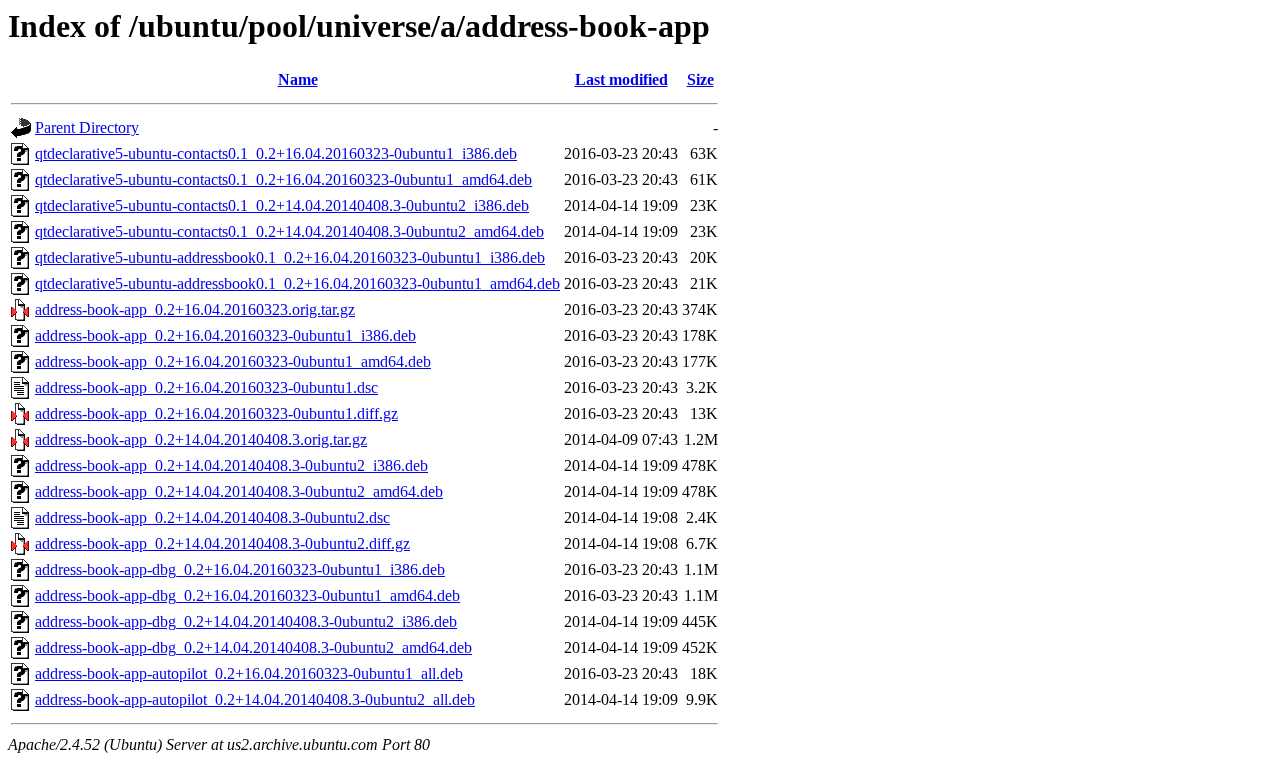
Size (700, 79)
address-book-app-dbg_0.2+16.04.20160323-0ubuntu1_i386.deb (240, 569)
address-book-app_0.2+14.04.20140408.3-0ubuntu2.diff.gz (222, 543)
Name (298, 79)
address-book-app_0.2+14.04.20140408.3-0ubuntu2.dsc (212, 517)
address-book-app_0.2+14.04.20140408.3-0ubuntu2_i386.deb (231, 465)
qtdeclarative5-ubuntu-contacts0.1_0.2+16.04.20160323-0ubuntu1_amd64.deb (283, 179)
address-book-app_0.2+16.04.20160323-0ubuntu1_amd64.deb (233, 361)
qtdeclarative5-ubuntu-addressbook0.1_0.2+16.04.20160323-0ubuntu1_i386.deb (290, 257)
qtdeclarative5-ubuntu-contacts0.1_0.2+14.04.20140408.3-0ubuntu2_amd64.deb (289, 231)
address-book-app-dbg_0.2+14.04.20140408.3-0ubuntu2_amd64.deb (253, 647)
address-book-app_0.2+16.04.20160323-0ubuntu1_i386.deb (225, 335)
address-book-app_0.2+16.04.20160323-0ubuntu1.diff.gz (216, 413)
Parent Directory (87, 127)
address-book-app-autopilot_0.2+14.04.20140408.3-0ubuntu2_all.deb (255, 699)
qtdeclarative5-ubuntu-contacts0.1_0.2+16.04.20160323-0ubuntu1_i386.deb (276, 153)
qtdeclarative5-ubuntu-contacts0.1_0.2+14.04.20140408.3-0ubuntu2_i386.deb (282, 205)
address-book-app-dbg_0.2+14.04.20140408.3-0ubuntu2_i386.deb (246, 621)
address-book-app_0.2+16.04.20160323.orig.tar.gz (195, 309)
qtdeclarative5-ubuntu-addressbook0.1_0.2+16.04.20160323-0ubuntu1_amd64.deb (297, 283)
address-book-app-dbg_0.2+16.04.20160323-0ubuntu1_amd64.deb (247, 595)
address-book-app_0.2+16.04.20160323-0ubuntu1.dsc (206, 387)
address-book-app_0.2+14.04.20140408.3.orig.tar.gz (201, 439)
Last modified (621, 79)
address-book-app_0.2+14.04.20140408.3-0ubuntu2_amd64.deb (239, 491)
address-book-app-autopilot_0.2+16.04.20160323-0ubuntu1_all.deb (249, 673)
